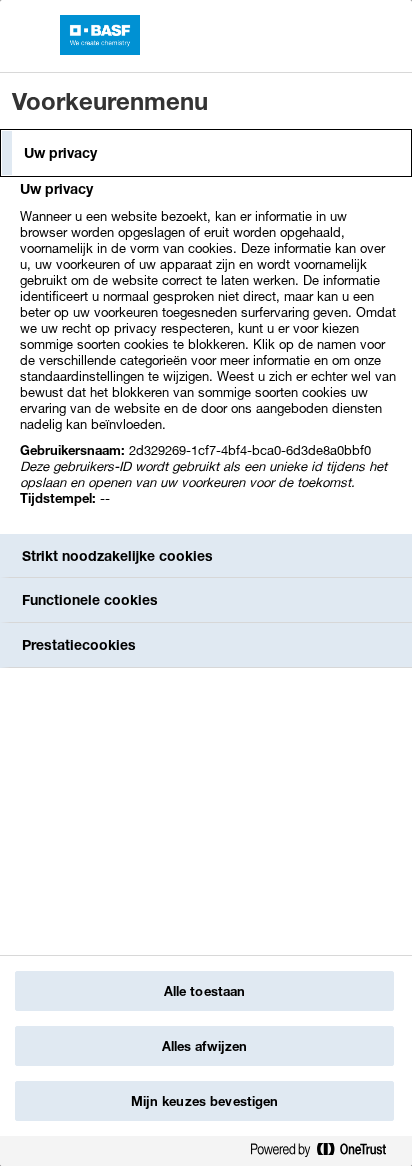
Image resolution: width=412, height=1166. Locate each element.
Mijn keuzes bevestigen (205, 1101)
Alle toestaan (205, 991)
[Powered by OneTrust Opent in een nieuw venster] (326, 1153)
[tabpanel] (208, 354)
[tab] (206, 153)
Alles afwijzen (205, 1046)
